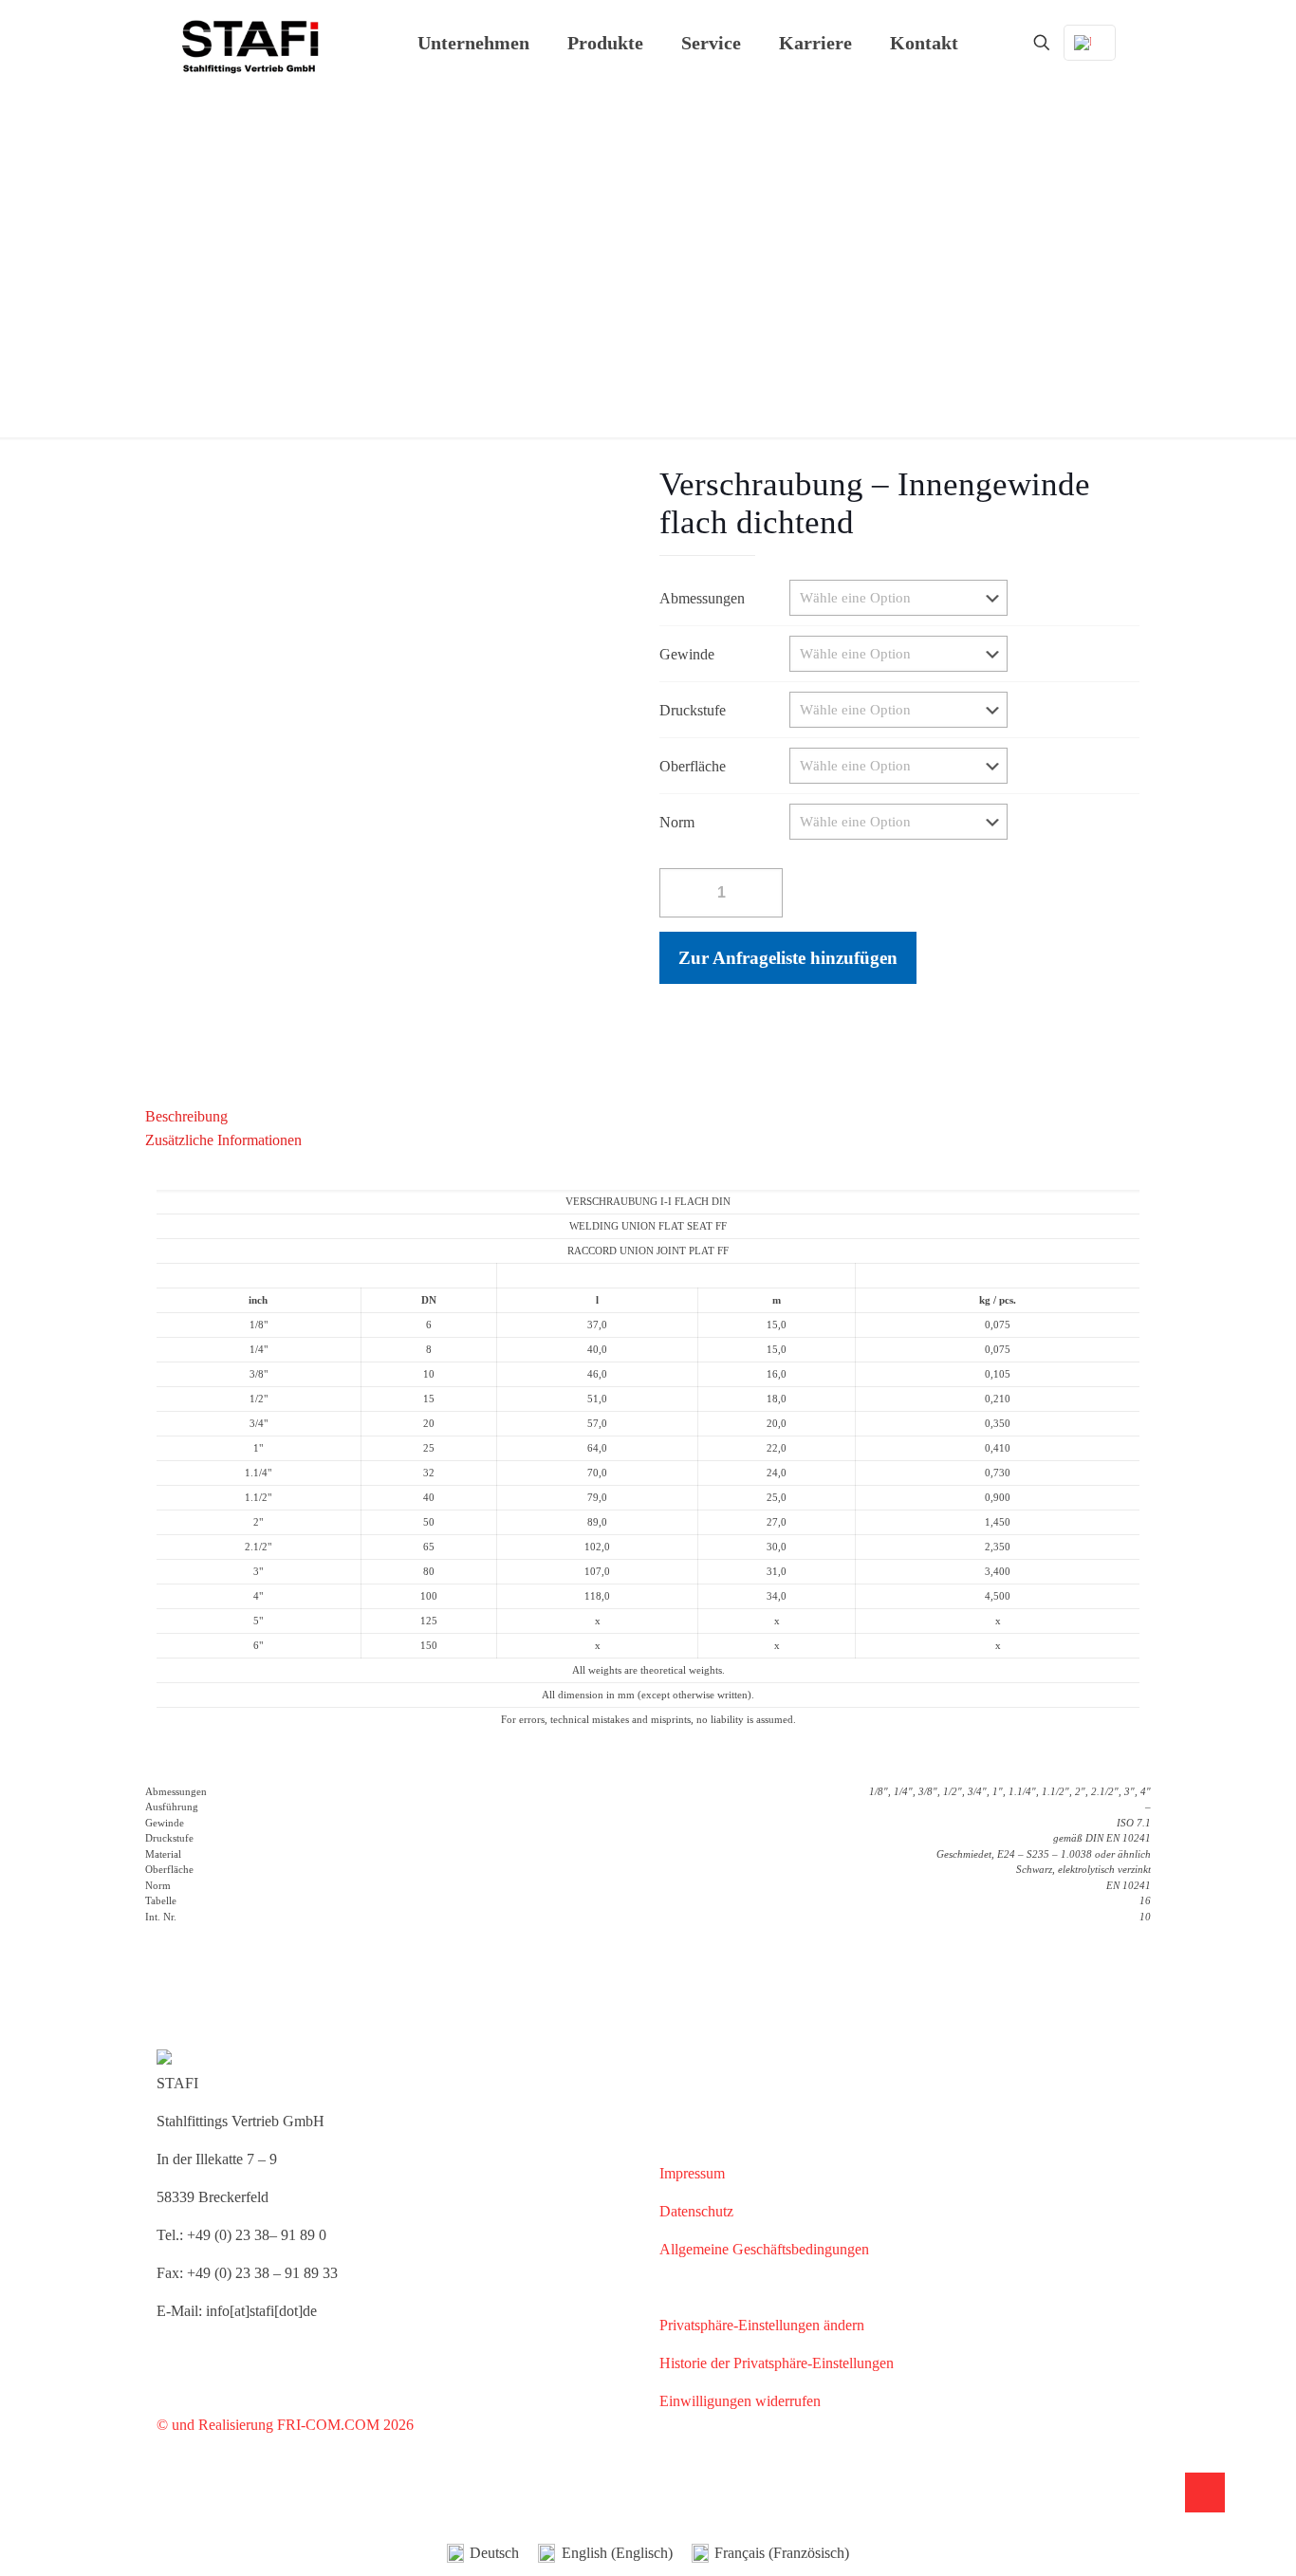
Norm (677, 822)
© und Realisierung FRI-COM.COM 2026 (285, 2425)
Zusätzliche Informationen (223, 1140)
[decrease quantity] (676, 892)
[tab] (648, 1116)
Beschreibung (186, 1116)
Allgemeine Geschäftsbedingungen (764, 2249)
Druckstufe (693, 710)
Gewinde (687, 654)
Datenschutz (696, 2211)
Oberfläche (693, 766)
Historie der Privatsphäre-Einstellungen (777, 2363)
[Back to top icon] (1205, 2493)
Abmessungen (702, 598)
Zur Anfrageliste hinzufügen (788, 958)
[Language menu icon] (1090, 43)
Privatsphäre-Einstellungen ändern (762, 2325)
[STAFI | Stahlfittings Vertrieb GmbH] (250, 43)
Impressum (692, 2173)
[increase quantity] (766, 892)
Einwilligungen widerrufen (740, 2401)
